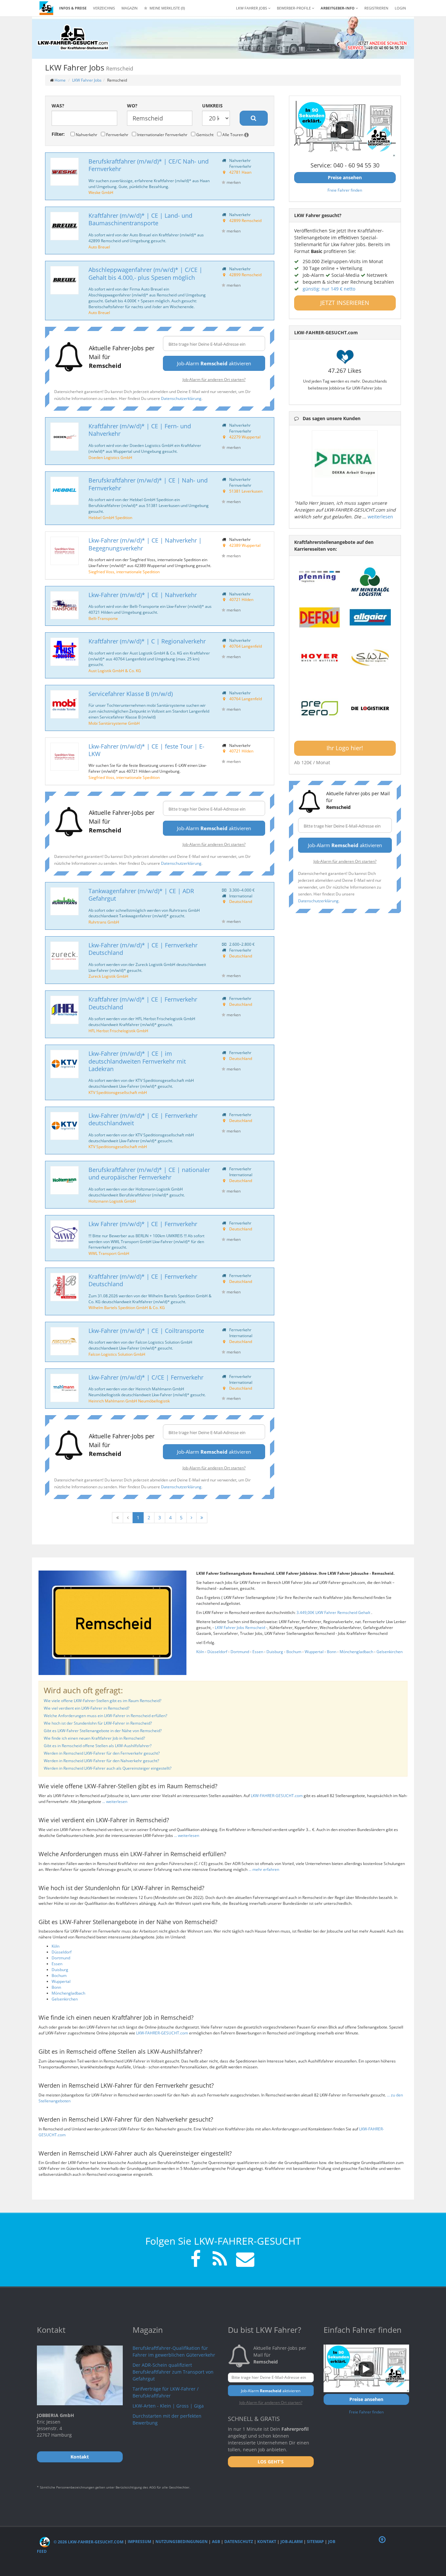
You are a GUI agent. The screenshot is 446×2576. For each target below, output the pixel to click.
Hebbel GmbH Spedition (110, 517)
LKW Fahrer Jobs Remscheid (240, 1628)
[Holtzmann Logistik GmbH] (64, 1180)
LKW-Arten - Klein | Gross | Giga (168, 2406)
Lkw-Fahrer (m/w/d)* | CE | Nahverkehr (143, 595)
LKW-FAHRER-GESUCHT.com (277, 1796)
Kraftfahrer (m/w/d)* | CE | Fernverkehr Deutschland (143, 1003)
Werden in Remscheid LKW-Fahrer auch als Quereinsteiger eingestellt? (108, 1768)
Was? (58, 106)
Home (60, 80)
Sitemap (315, 2542)
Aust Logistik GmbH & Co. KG (115, 671)
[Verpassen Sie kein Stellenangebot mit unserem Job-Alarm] (244, 2260)
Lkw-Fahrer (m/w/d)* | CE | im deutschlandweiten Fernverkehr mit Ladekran (137, 1061)
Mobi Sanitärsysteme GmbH (114, 723)
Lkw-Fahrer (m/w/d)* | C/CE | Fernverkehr (146, 1377)
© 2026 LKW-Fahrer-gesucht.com (88, 2542)
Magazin (129, 8)
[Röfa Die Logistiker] (370, 709)
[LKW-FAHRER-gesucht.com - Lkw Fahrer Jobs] (46, 8)
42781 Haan (240, 172)
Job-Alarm (292, 2542)
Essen (258, 1652)
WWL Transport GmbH (109, 1253)
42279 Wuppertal (245, 437)
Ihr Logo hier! (345, 748)
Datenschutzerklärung (181, 398)
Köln (200, 1652)
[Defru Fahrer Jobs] (320, 617)
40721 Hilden (241, 599)
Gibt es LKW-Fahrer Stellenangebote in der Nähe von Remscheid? (103, 1731)
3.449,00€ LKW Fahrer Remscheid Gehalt (334, 1612)
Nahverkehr (86, 134)
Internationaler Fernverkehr (162, 134)
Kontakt (267, 2542)
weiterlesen (380, 517)
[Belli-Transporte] (64, 605)
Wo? (132, 106)
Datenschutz (239, 2542)
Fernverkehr (117, 134)
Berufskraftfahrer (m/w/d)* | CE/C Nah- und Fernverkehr (149, 165)
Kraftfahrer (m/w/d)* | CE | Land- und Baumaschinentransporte (140, 219)
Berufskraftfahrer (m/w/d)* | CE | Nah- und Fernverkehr (148, 484)
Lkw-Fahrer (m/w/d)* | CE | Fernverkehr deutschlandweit (143, 1119)
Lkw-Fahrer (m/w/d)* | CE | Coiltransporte (146, 1331)
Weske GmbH (101, 192)
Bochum (294, 1652)
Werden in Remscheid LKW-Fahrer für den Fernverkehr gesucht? (102, 1753)
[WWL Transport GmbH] (64, 1234)
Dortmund (240, 1652)
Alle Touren (233, 134)
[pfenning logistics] (320, 576)
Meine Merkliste (167, 8)
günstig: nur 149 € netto (329, 289)
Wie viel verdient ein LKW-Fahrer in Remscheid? (87, 1708)
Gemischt (204, 134)
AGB (216, 2542)
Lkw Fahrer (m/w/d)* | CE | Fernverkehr (143, 1224)
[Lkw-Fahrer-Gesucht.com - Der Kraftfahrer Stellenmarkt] (73, 38)
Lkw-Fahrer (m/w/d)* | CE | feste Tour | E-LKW (146, 750)
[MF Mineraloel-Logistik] (370, 582)
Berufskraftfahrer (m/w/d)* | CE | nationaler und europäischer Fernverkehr (149, 1173)
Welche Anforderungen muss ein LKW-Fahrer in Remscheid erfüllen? (105, 1716)
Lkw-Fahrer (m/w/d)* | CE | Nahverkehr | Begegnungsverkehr (145, 544)
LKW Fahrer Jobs (87, 80)
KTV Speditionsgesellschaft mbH (118, 1092)
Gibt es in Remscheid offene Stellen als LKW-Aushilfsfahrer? (98, 1746)
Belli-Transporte (103, 618)
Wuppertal (314, 1652)
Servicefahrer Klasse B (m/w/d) (131, 694)
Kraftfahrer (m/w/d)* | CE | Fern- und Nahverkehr (140, 430)
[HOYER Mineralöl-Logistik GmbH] (320, 658)
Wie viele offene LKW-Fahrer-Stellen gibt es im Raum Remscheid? (103, 1701)
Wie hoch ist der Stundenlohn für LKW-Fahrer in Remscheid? (98, 1723)
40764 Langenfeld (246, 646)
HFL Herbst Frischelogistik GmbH (118, 1031)
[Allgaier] (370, 617)
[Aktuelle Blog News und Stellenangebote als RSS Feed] (220, 2260)
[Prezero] (320, 709)
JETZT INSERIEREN (345, 303)
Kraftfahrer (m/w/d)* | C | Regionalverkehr (147, 641)
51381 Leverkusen (246, 491)
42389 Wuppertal (245, 545)
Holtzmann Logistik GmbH (112, 1201)
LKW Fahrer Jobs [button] (252, 8)
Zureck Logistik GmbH (108, 976)
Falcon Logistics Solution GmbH (117, 1354)
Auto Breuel (99, 247)
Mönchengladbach (356, 1652)
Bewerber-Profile (294, 8)
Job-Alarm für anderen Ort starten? (214, 379)
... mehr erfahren (264, 1869)
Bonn (332, 1652)
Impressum (139, 2542)
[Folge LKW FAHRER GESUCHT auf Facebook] (196, 2260)
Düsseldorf (217, 1652)
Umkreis (212, 106)
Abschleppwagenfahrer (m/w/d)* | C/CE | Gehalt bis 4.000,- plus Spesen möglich (145, 273)
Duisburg (275, 1652)
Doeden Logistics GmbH (110, 457)
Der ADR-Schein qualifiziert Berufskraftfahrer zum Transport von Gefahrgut (173, 2372)
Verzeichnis (104, 8)
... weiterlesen (115, 1802)
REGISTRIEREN (376, 8)
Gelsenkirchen (390, 1652)
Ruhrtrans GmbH (104, 922)
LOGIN (400, 8)
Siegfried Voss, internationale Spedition (124, 572)
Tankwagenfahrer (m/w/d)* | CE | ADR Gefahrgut (141, 895)
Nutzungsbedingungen (182, 2542)
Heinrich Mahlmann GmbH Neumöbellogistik (129, 1401)
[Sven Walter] (370, 658)
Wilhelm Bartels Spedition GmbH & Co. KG (127, 1307)
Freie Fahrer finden (345, 190)
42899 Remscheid (245, 220)
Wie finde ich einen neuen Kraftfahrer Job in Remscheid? (94, 1738)
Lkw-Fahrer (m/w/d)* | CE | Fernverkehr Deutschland (143, 949)
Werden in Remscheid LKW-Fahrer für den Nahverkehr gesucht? (101, 1761)
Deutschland (241, 901)
